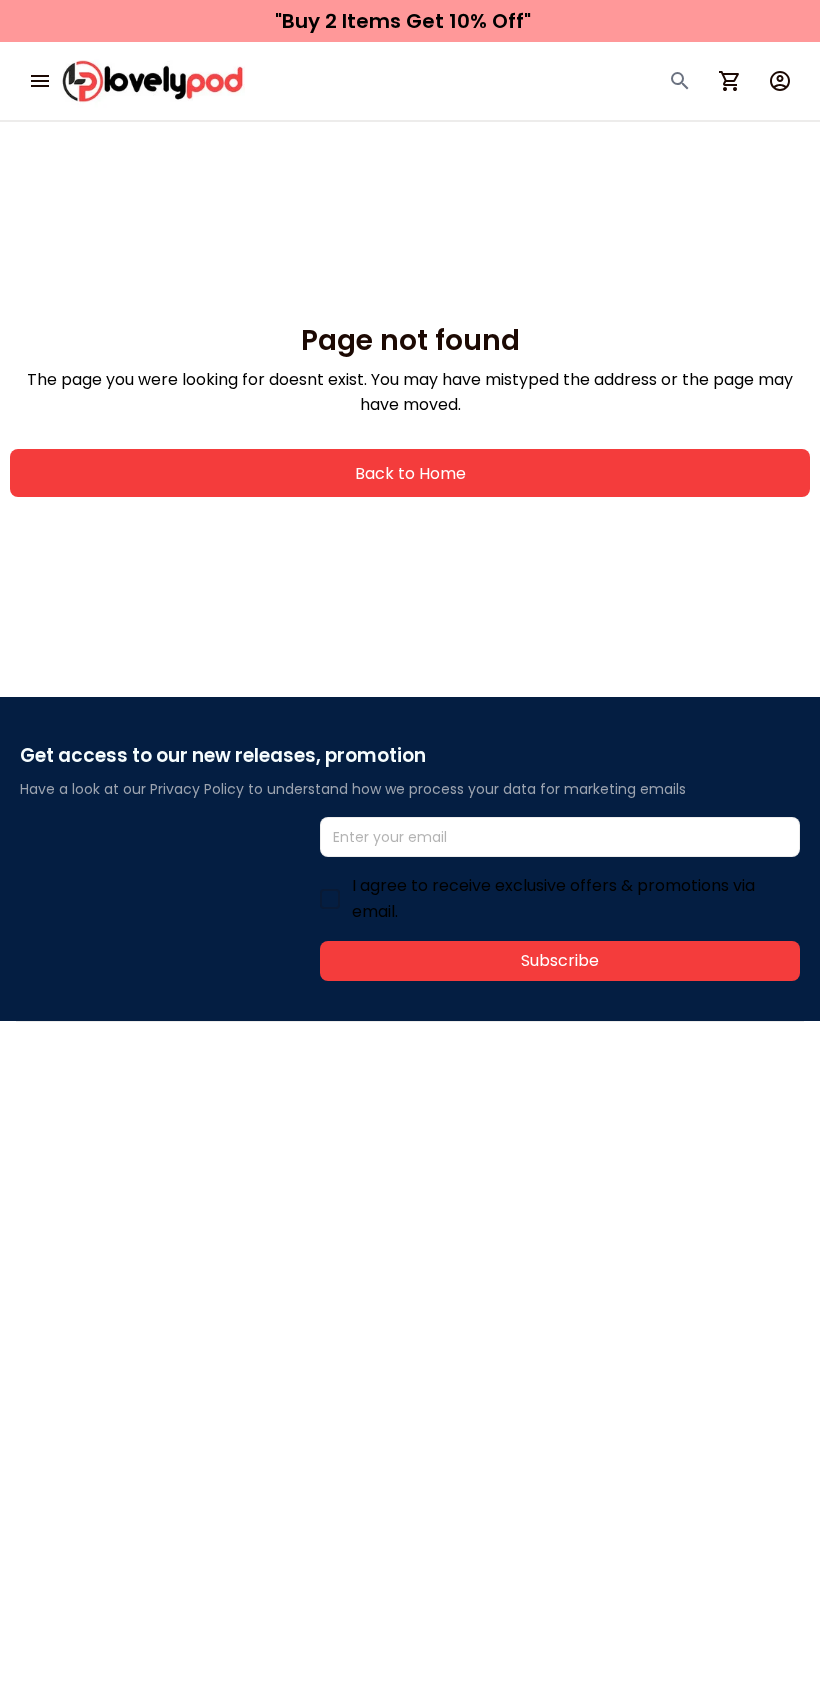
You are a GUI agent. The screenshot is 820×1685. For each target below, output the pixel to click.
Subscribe (560, 960)
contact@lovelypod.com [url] (147, 1128)
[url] (317, 1129)
